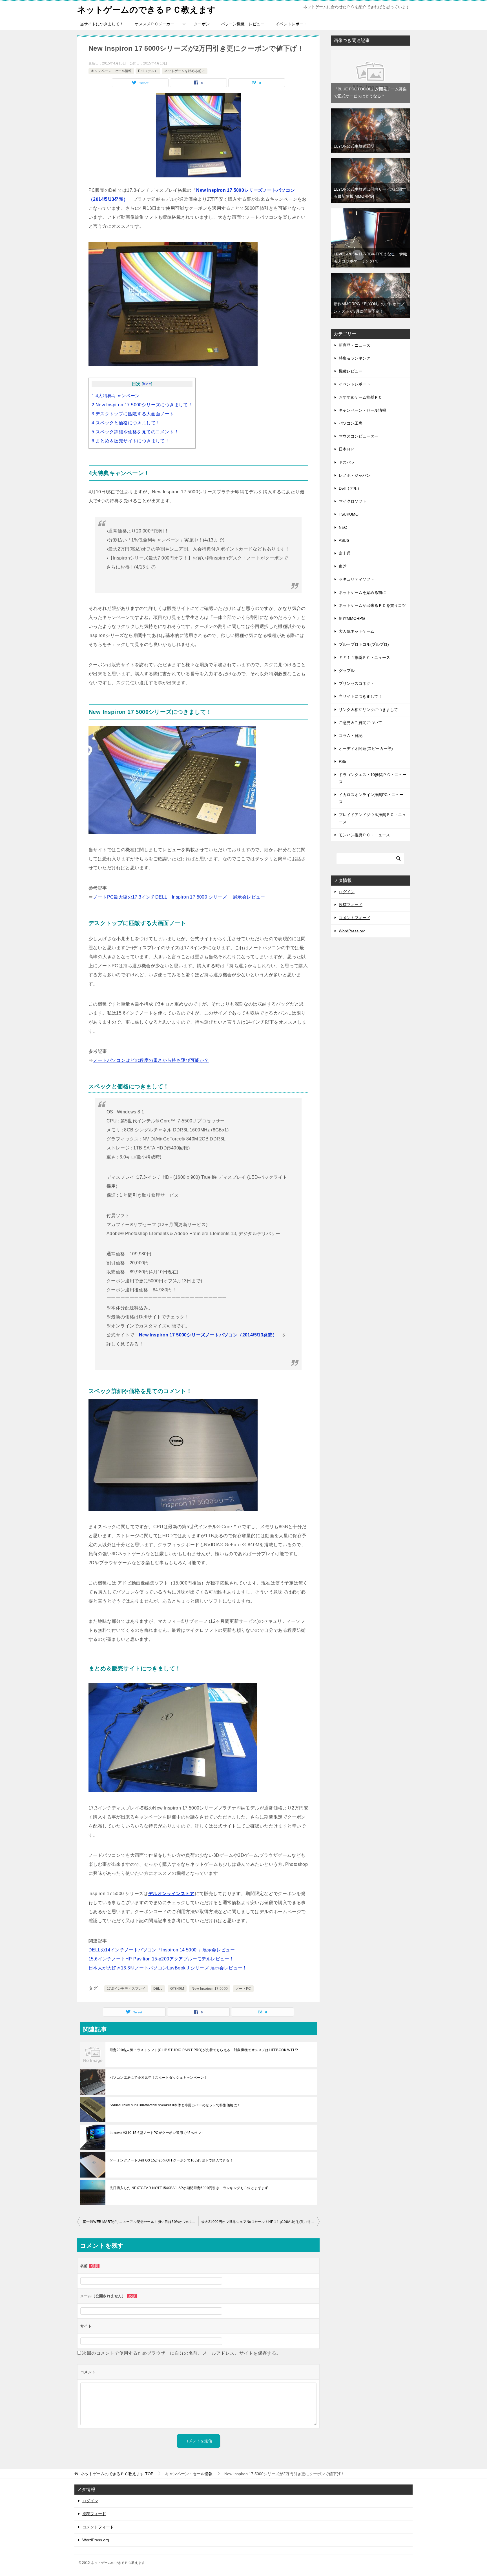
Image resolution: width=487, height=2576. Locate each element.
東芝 (343, 566)
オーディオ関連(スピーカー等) (366, 748)
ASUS (344, 540)
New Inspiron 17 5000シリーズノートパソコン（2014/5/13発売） (208, 1335)
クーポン (202, 24)
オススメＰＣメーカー (154, 24)
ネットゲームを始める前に (185, 71)
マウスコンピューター (358, 436)
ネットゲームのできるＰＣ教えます (147, 10)
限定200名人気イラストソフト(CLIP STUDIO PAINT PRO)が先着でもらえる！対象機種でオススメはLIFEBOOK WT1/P (204, 2050)
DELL (158, 1989)
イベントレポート (291, 24)
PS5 (342, 761)
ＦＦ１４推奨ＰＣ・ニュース (364, 658)
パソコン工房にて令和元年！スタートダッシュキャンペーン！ (159, 2078)
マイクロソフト (353, 501)
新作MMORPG (352, 618)
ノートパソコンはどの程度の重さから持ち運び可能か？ (151, 1060)
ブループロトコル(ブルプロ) (364, 644)
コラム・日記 (351, 736)
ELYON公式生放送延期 (354, 146)
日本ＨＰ (347, 449)
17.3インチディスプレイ (126, 1989)
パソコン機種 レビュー (243, 24)
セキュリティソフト (357, 579)
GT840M (177, 1989)
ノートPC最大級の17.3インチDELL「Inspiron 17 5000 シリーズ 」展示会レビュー (179, 897)
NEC (343, 527)
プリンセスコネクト (357, 683)
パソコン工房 (351, 423)
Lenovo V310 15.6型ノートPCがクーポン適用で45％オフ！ (157, 2133)
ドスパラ (347, 462)
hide (147, 384)
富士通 (345, 553)
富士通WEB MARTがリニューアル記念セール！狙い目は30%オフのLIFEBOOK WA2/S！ (141, 2222)
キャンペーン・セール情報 (111, 71)
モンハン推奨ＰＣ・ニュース (364, 835)
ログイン (347, 892)
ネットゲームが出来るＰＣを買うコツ (372, 605)
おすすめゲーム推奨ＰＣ (360, 397)
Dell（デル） (148, 71)
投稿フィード (351, 905)
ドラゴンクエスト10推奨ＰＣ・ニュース (373, 778)
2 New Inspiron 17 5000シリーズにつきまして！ (142, 405)
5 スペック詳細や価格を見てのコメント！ (135, 432)
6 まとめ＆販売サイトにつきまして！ (130, 441)
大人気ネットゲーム (357, 631)
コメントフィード (355, 918)
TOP (117, 2474)
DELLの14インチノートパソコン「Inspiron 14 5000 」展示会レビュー (162, 1950)
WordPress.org (352, 931)
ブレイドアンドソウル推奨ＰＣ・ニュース (372, 818)
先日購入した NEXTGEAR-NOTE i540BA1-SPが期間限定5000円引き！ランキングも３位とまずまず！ (191, 2188)
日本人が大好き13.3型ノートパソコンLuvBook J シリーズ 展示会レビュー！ (168, 1968)
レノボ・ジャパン (355, 475)
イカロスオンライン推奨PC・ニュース (371, 798)
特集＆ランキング (355, 358)
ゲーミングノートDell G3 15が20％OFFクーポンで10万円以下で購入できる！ (171, 2160)
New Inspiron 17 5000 (210, 1989)
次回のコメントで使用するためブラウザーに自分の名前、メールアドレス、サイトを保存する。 (181, 2353)
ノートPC (243, 1989)
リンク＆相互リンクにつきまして (368, 710)
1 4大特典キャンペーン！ (118, 396)
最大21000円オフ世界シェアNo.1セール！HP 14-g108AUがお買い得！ (258, 2222)
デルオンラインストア (171, 1894)
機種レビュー (351, 371)
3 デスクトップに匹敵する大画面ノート (133, 414)
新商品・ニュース (355, 345)
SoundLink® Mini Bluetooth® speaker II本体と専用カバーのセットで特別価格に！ (175, 2105)
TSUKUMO (349, 514)
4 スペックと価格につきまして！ (126, 423)
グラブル (347, 670)
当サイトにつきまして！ (102, 24)
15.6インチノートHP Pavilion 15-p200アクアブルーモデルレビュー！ (161, 1959)
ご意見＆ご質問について (360, 723)
